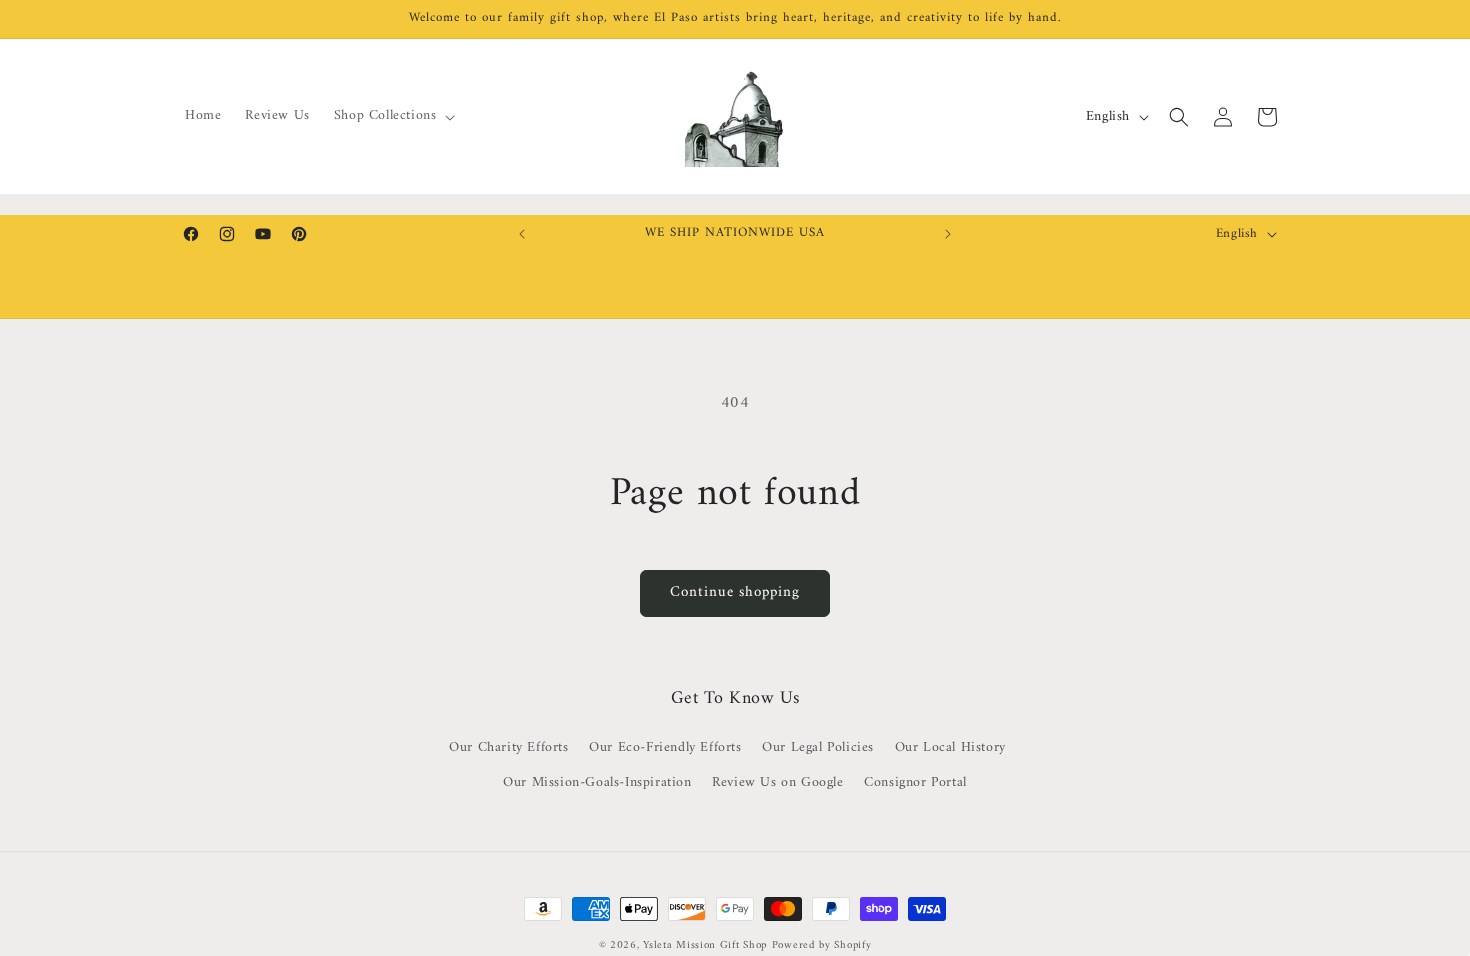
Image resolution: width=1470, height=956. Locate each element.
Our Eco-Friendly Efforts (665, 747)
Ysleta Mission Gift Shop (705, 945)
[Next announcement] (948, 234)
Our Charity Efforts (508, 747)
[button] (393, 116)
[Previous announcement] (522, 234)
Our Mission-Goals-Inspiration (597, 782)
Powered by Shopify (822, 945)
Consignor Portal (915, 782)
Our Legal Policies (818, 747)
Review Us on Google (777, 782)
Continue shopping (735, 592)
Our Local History (950, 747)
